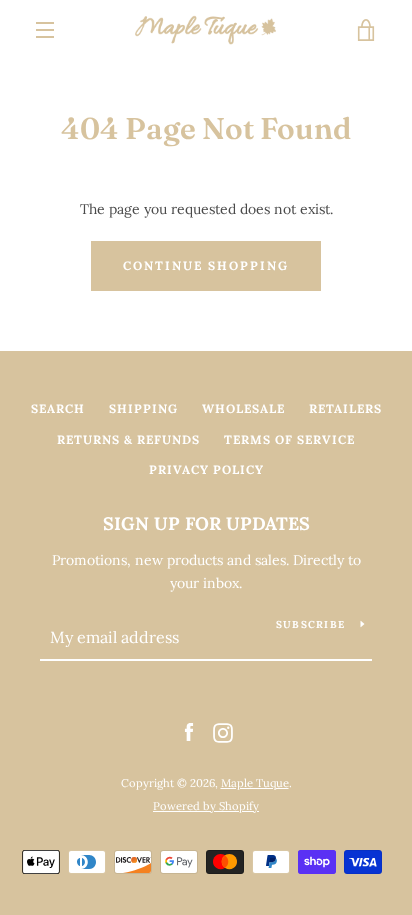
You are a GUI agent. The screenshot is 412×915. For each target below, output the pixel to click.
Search (58, 408)
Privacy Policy (206, 469)
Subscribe (310, 624)
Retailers (345, 408)
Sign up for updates (206, 523)
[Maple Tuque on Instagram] (223, 732)
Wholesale (243, 408)
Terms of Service (289, 439)
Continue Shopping (206, 265)
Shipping (143, 408)
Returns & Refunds (128, 439)
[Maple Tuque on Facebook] (189, 732)
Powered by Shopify (206, 806)
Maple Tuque (255, 783)
